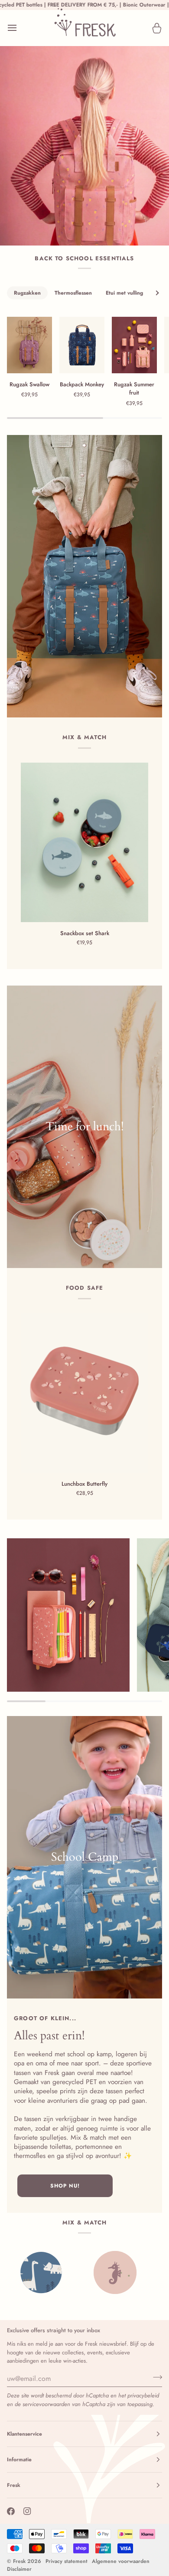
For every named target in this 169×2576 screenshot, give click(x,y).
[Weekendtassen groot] (84, 1857)
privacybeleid (143, 2395)
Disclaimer (19, 2569)
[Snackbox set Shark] (84, 842)
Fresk (19, 2561)
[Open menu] (20, 28)
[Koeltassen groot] (84, 1127)
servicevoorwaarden (46, 2404)
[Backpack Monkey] (82, 345)
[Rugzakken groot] (84, 576)
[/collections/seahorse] (41, 2273)
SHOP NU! (65, 2186)
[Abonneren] (155, 2377)
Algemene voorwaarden (121, 2561)
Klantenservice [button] (24, 2434)
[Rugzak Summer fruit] (134, 345)
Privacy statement (67, 2561)
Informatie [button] (19, 2460)
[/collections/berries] (110, 2273)
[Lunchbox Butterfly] (84, 1393)
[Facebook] (11, 2511)
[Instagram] (27, 2511)
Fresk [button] (14, 2485)
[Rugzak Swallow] (29, 345)
